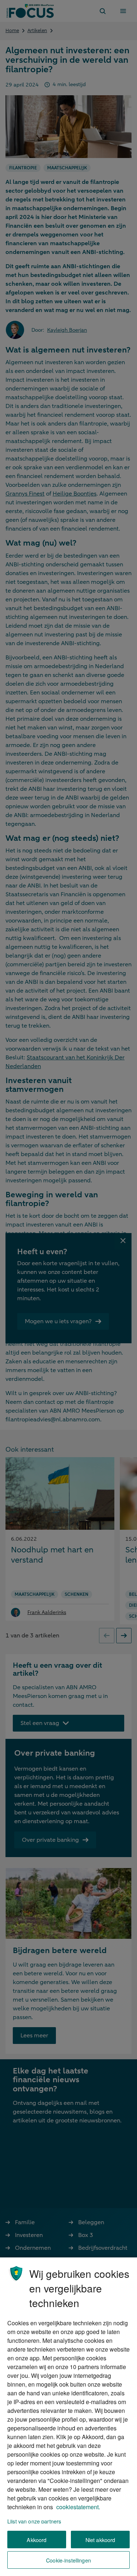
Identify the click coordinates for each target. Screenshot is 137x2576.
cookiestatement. (78, 2507)
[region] (68, 2417)
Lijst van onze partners (34, 2521)
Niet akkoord (100, 2540)
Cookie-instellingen (68, 2560)
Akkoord (37, 2540)
